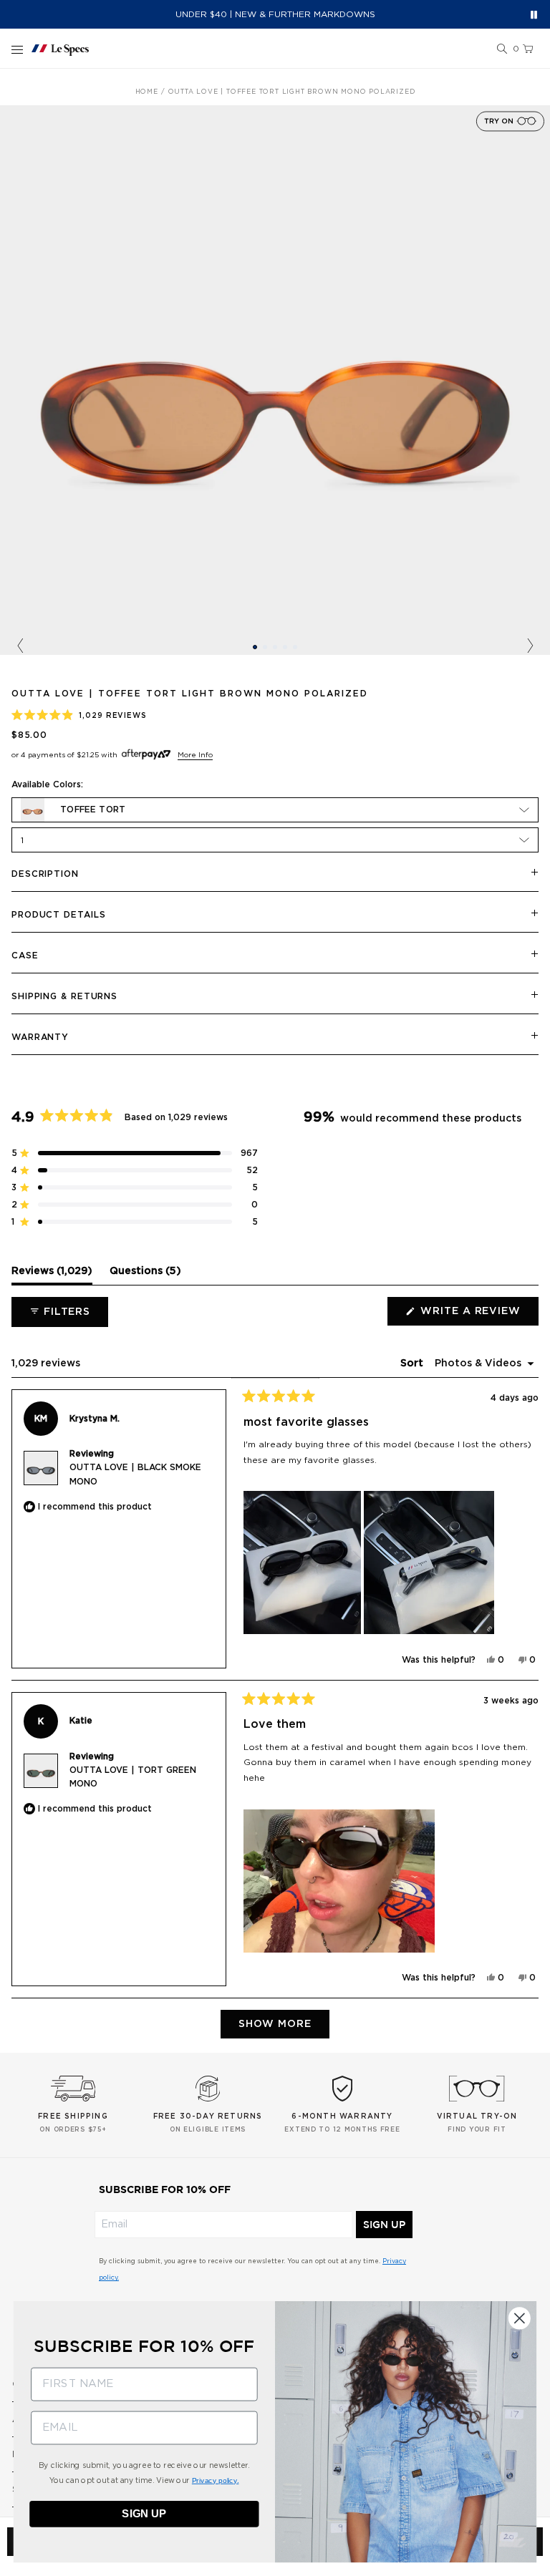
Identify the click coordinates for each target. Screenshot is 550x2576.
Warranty (40, 1037)
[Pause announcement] (534, 15)
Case (25, 956)
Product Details (59, 915)
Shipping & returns (64, 996)
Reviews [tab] (52, 1275)
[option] (275, 380)
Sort (413, 1364)
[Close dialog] (520, 2318)
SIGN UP (384, 2225)
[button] (502, 49)
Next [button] (530, 646)
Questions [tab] (145, 1275)
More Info (195, 755)
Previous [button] (20, 646)
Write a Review (478, 1316)
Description (45, 874)
